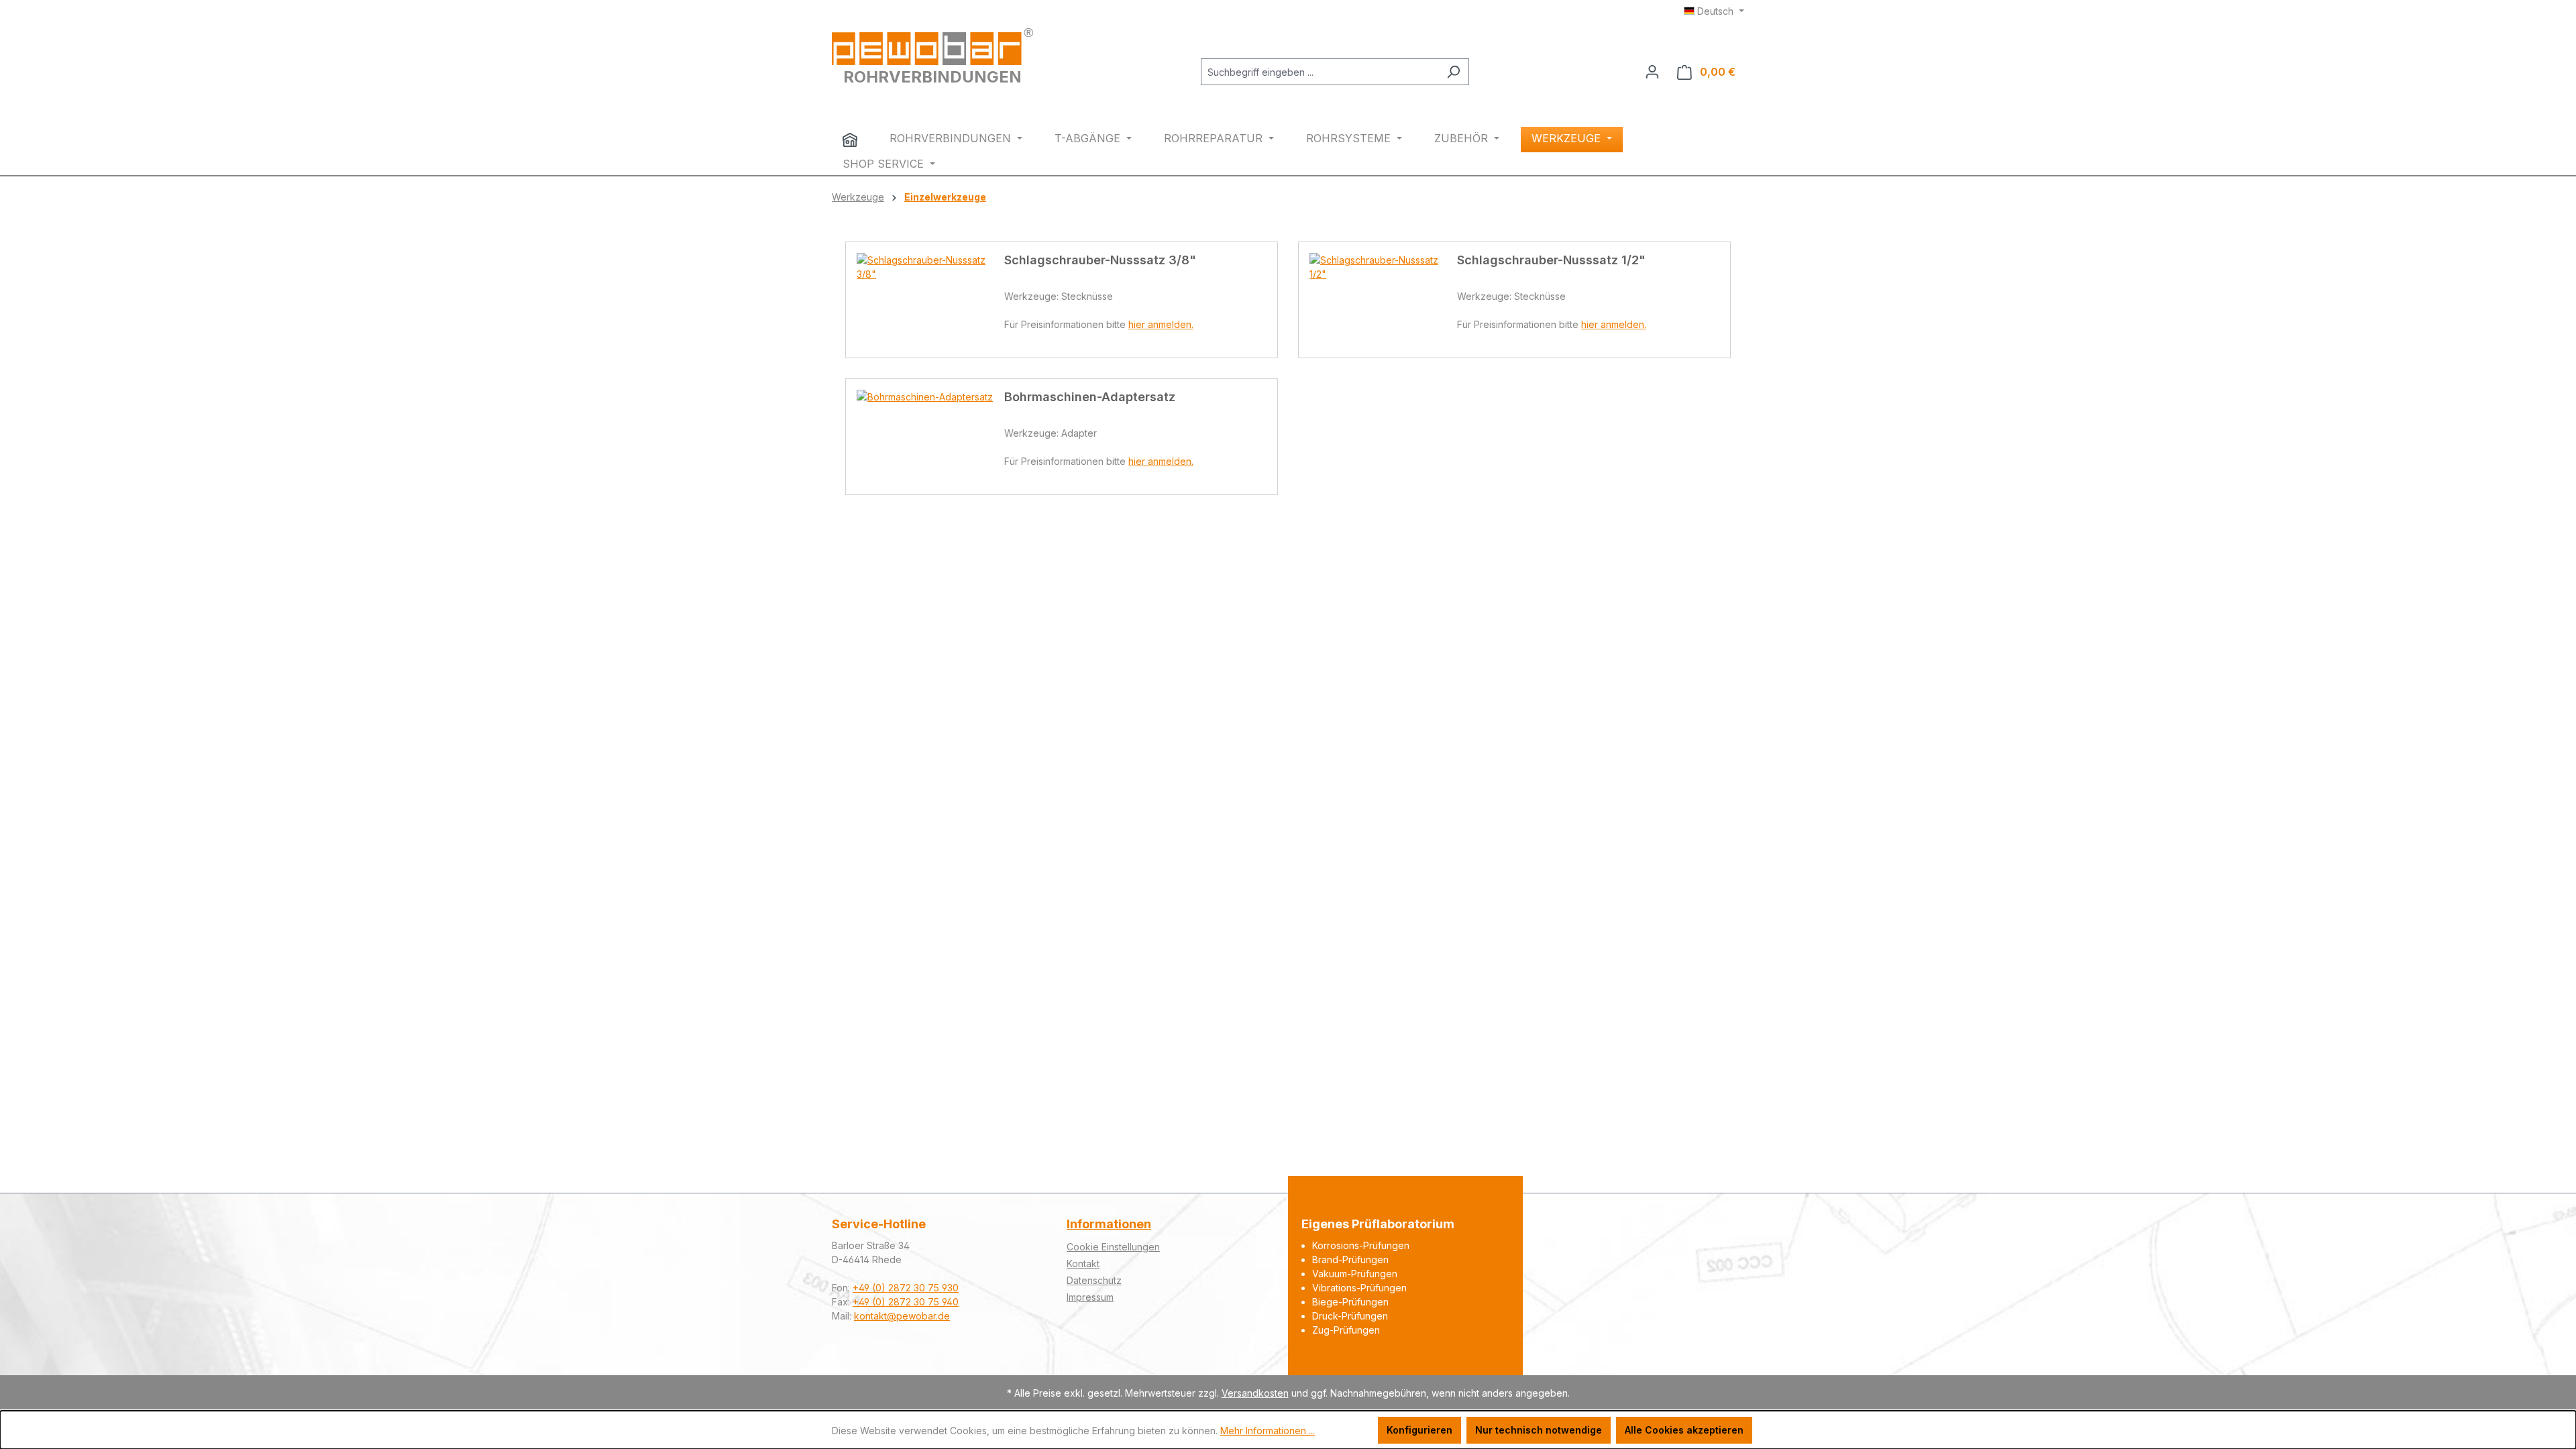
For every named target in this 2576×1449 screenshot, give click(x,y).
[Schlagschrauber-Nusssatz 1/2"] (1383, 300)
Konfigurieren (1419, 1430)
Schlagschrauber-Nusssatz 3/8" (1100, 260)
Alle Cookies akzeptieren (1684, 1430)
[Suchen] (1453, 72)
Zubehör (1463, 138)
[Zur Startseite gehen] (932, 47)
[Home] (850, 140)
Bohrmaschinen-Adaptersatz (1090, 397)
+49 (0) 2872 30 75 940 (906, 1302)
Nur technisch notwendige (1539, 1430)
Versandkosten (1255, 1393)
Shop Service (885, 164)
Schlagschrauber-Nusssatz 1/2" (1551, 260)
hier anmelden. (1161, 324)
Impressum (1090, 1297)
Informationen (1109, 1224)
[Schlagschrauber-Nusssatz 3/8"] (930, 300)
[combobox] (1320, 72)
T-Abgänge (1089, 138)
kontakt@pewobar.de (902, 1316)
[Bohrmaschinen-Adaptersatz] (930, 437)
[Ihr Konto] (1652, 72)
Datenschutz (1094, 1280)
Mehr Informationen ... (1268, 1431)
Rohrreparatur (1215, 138)
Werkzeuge (1568, 138)
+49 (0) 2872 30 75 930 (906, 1288)
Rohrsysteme (1350, 138)
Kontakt (1083, 1264)
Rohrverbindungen (952, 138)
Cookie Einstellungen (1113, 1247)
